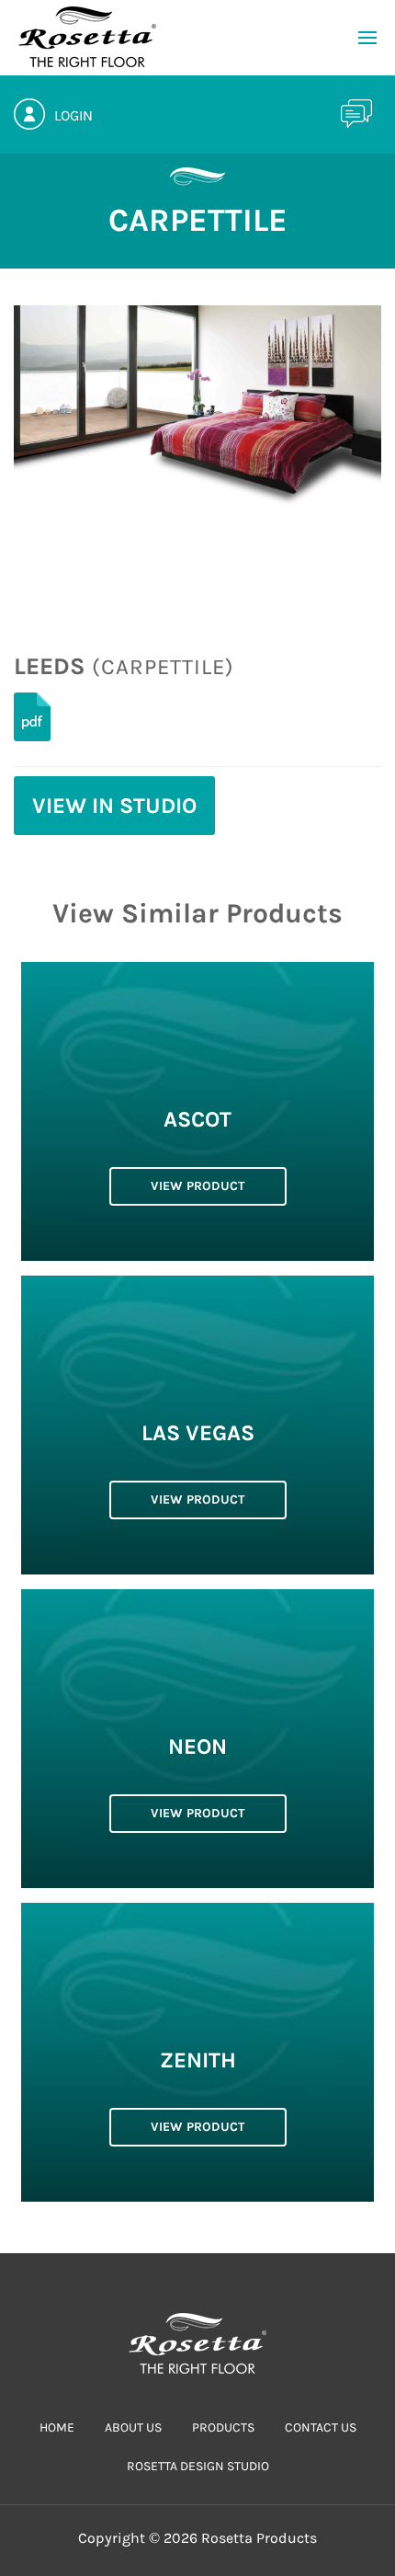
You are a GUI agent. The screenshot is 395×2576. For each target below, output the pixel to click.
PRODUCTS (223, 2427)
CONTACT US (321, 2427)
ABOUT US (133, 2427)
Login (73, 115)
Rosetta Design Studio (198, 2466)
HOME (57, 2427)
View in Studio (114, 806)
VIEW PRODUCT (197, 1186)
